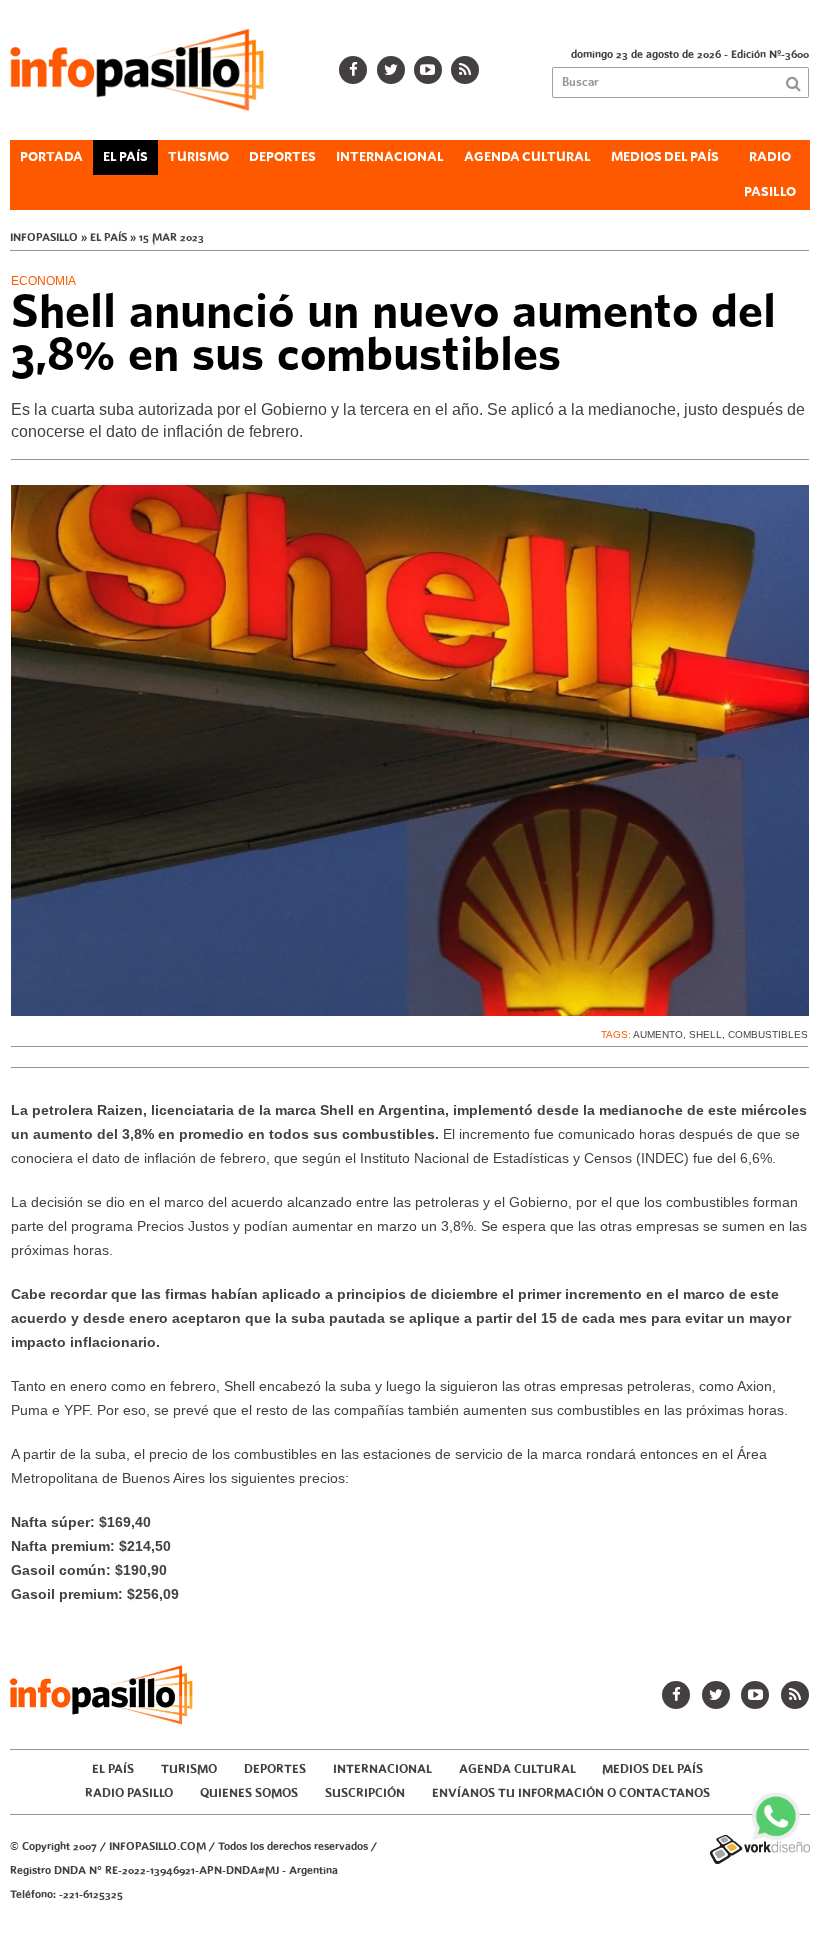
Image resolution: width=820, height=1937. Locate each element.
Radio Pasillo (770, 174)
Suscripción (365, 1793)
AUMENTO (658, 1034)
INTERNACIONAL (390, 157)
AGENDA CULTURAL (527, 157)
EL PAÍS (125, 157)
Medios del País (665, 157)
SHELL (705, 1034)
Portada (51, 157)
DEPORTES (282, 157)
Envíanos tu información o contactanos (571, 1793)
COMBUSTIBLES (768, 1034)
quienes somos (249, 1793)
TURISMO (198, 157)
